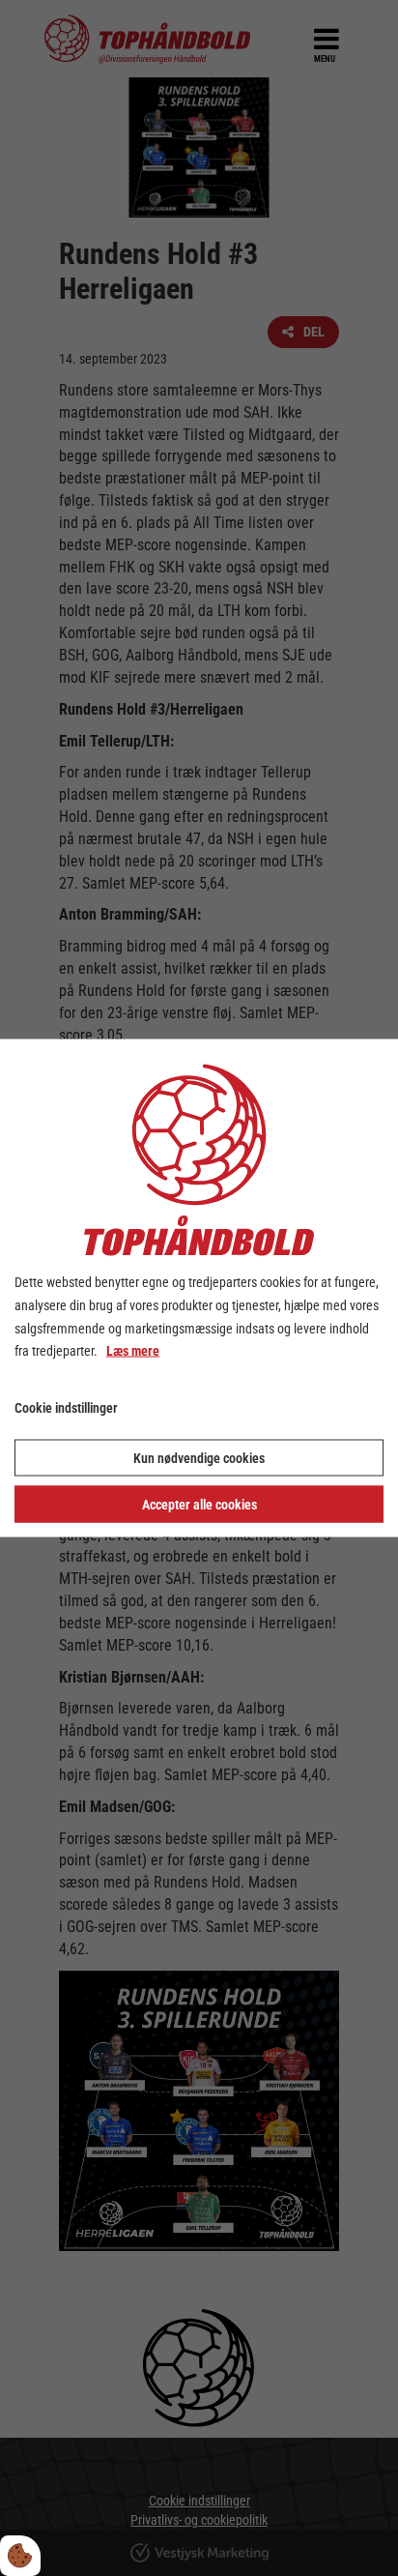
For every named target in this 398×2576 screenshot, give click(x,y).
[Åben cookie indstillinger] (20, 2556)
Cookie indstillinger (66, 1408)
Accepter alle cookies (199, 1504)
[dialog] (199, 1288)
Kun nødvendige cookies (199, 1457)
